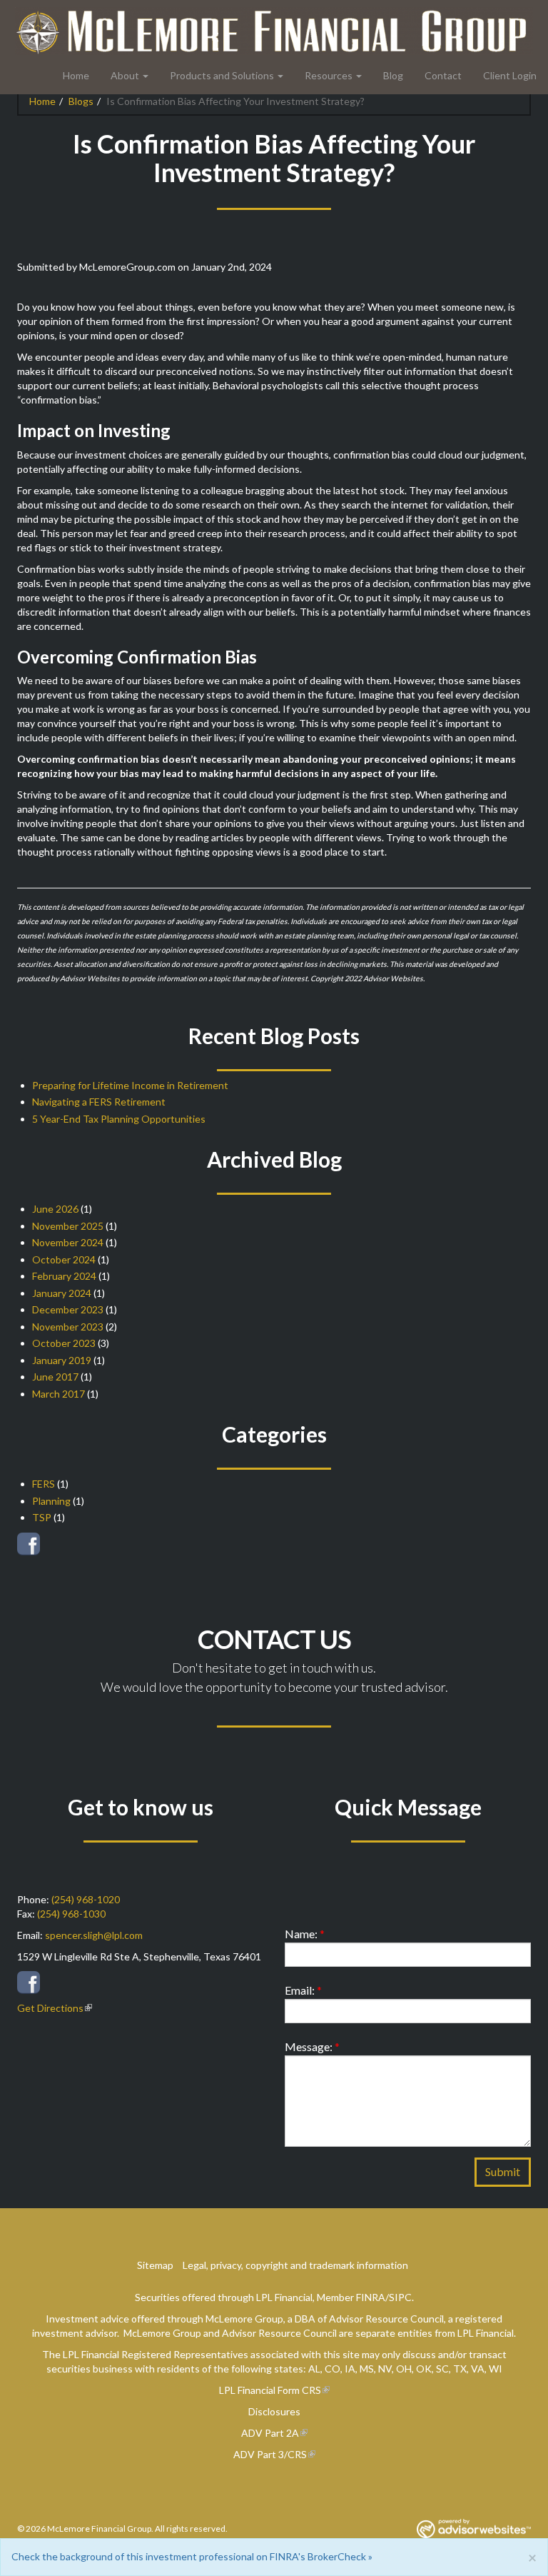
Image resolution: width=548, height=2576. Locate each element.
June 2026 (55, 1209)
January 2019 (62, 1360)
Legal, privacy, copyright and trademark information (295, 2265)
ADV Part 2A (270, 2433)
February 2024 (64, 1276)
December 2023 (68, 1309)
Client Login (510, 75)
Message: (312, 2046)
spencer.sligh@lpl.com (94, 1935)
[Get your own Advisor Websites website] (474, 2529)
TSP (42, 1517)
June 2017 (55, 1377)
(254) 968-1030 (71, 1914)
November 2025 (68, 1226)
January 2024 (62, 1293)
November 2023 (68, 1327)
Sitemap (155, 2265)
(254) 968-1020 (86, 1899)
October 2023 (64, 1343)
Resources (329, 75)
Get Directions (50, 2008)
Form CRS (299, 2390)
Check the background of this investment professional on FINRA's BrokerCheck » (192, 2556)
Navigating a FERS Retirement (99, 1102)
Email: (303, 1990)
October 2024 (64, 1259)
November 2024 (68, 1242)
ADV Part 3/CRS (270, 2454)
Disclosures (274, 2411)
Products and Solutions (222, 75)
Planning (51, 1501)
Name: (305, 1934)
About (125, 75)
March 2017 (59, 1394)
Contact (443, 75)
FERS (44, 1484)
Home (76, 75)
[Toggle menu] (149, 76)
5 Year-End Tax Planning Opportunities (119, 1119)
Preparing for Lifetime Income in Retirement (130, 1085)
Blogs (81, 101)
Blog (393, 75)
